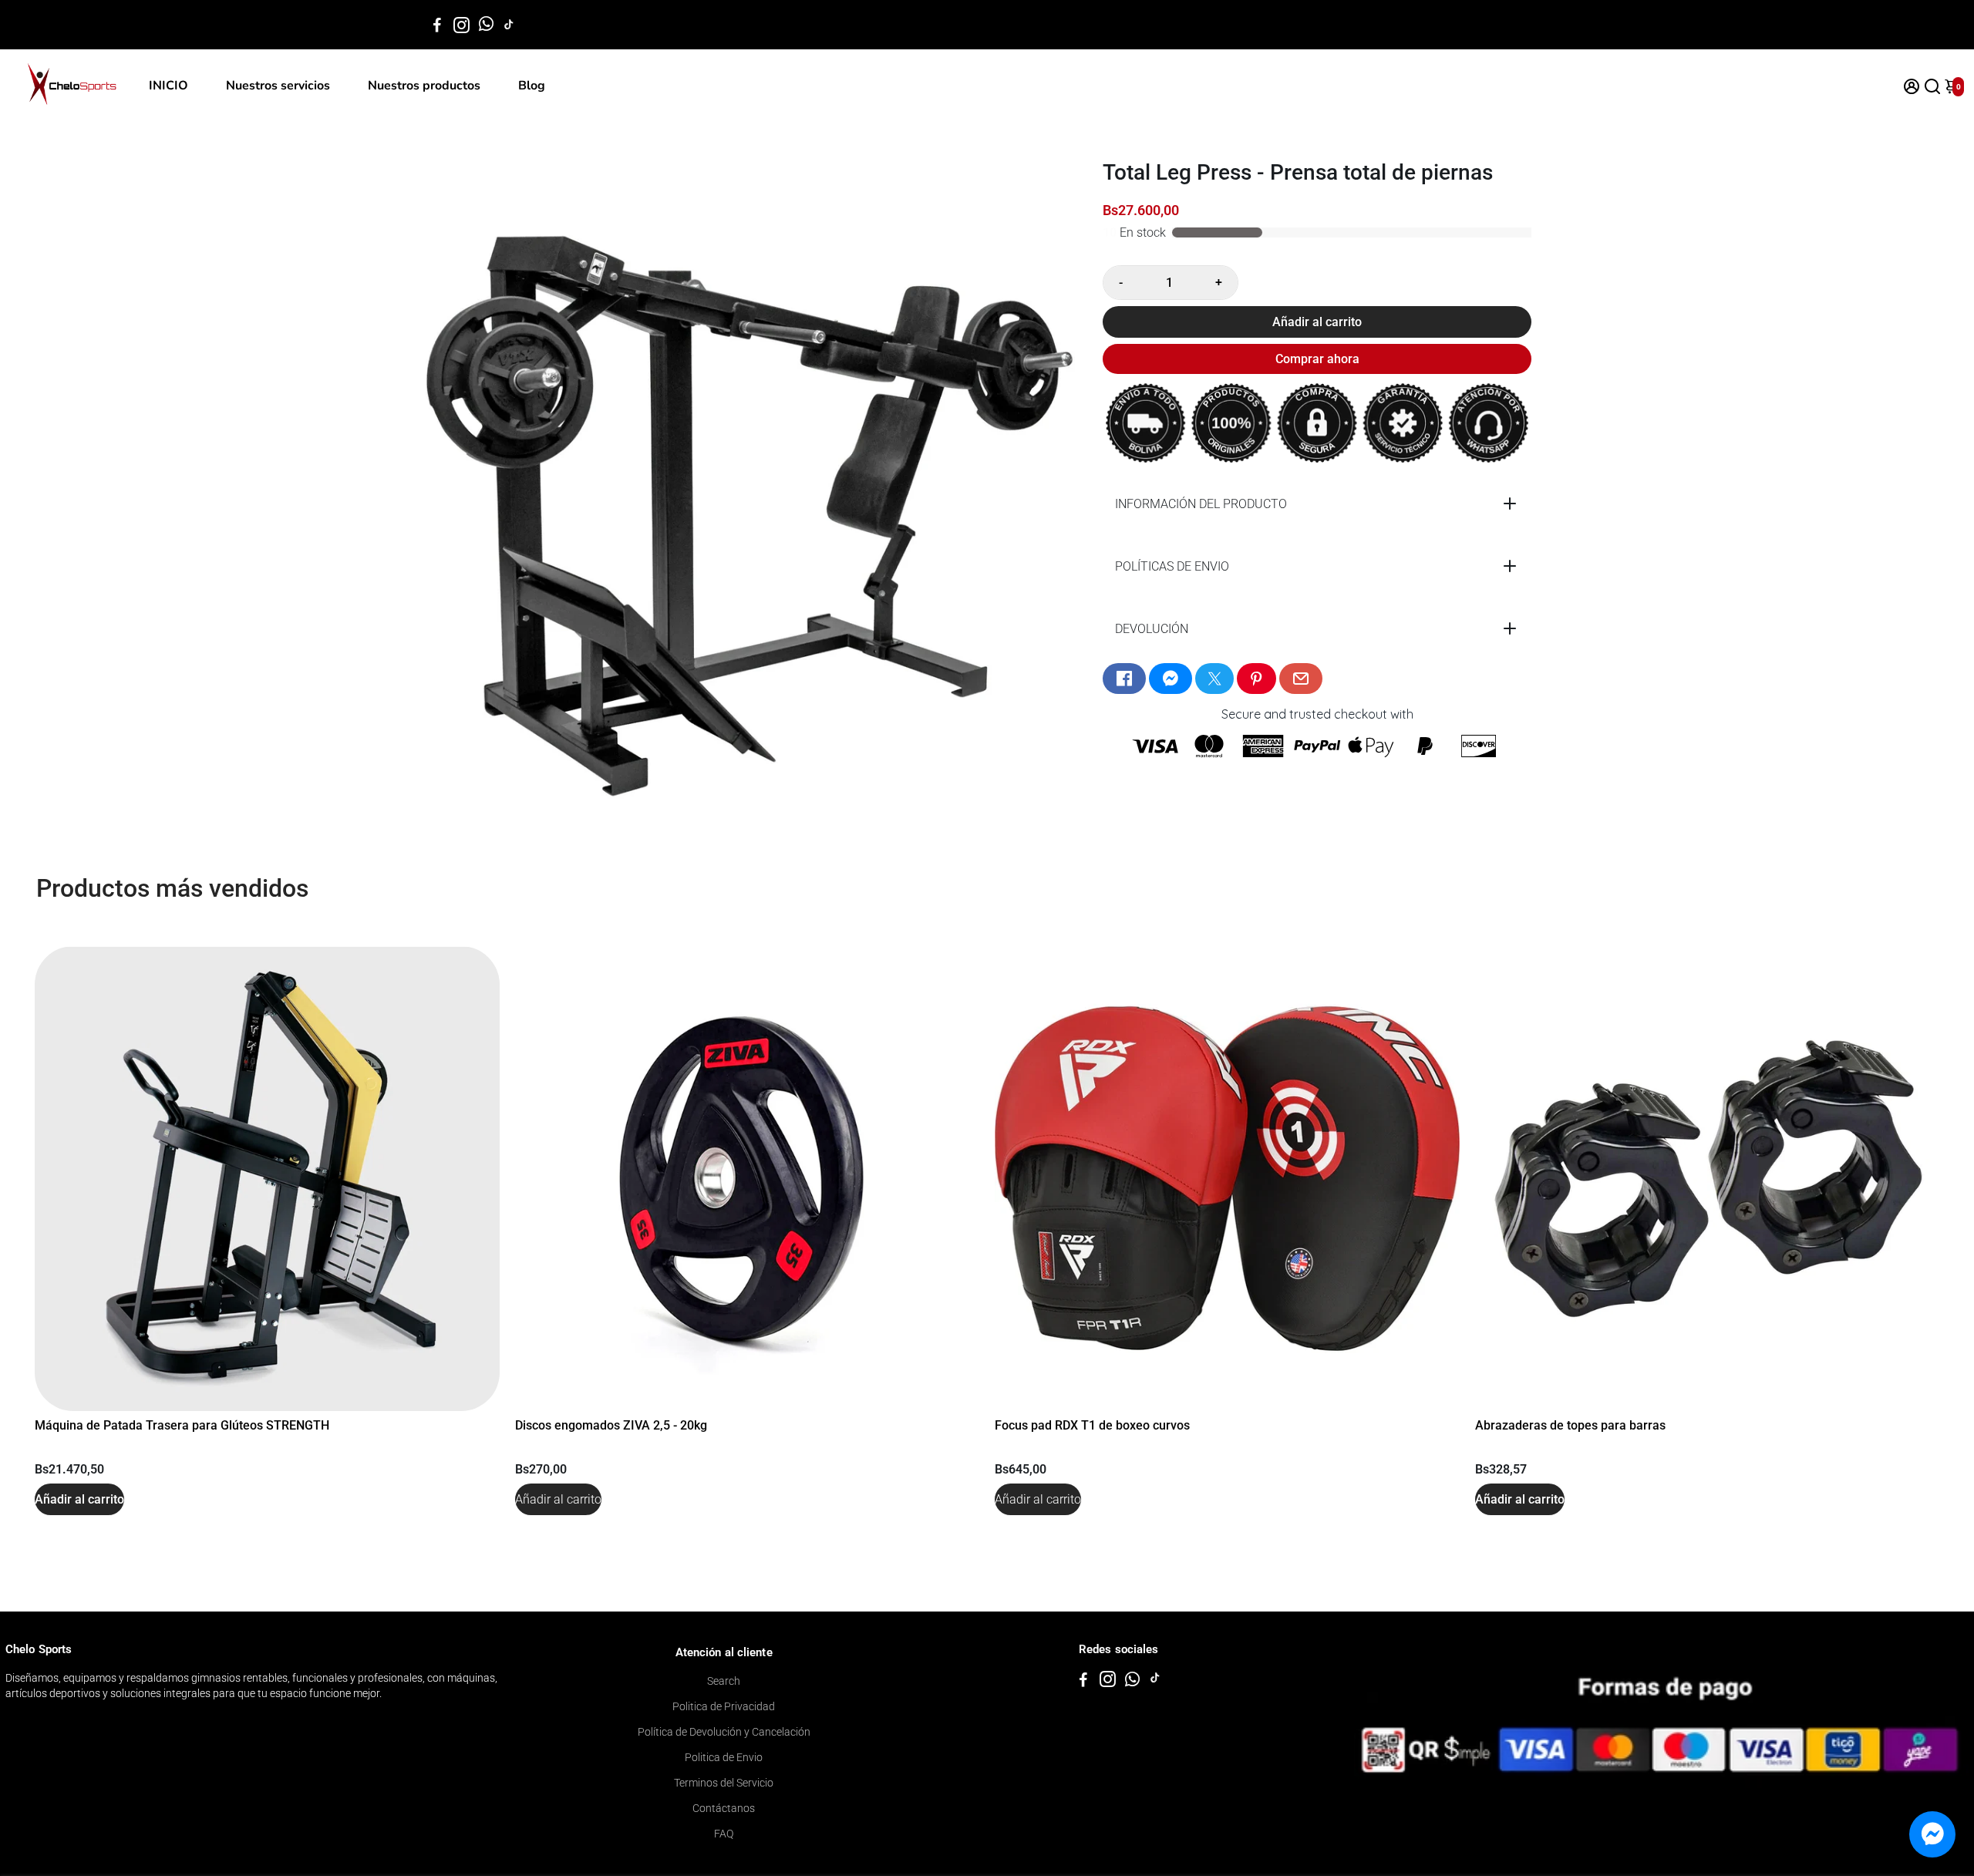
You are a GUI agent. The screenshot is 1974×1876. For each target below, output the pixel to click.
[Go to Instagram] (461, 25)
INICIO (168, 86)
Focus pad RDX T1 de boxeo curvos (1092, 1425)
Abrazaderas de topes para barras (1570, 1425)
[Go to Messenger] (1171, 679)
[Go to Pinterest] (1256, 679)
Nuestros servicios (278, 86)
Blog (532, 86)
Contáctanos (724, 1808)
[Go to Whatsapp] (486, 25)
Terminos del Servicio (724, 1783)
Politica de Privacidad (724, 1706)
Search (724, 1681)
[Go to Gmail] (1301, 679)
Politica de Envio (724, 1757)
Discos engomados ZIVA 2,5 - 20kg (611, 1425)
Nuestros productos (424, 86)
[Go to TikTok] (509, 25)
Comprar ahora (1317, 359)
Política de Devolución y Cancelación (724, 1732)
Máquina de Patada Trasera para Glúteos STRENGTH (182, 1425)
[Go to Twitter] (1214, 679)
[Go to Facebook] (437, 25)
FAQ (724, 1834)
